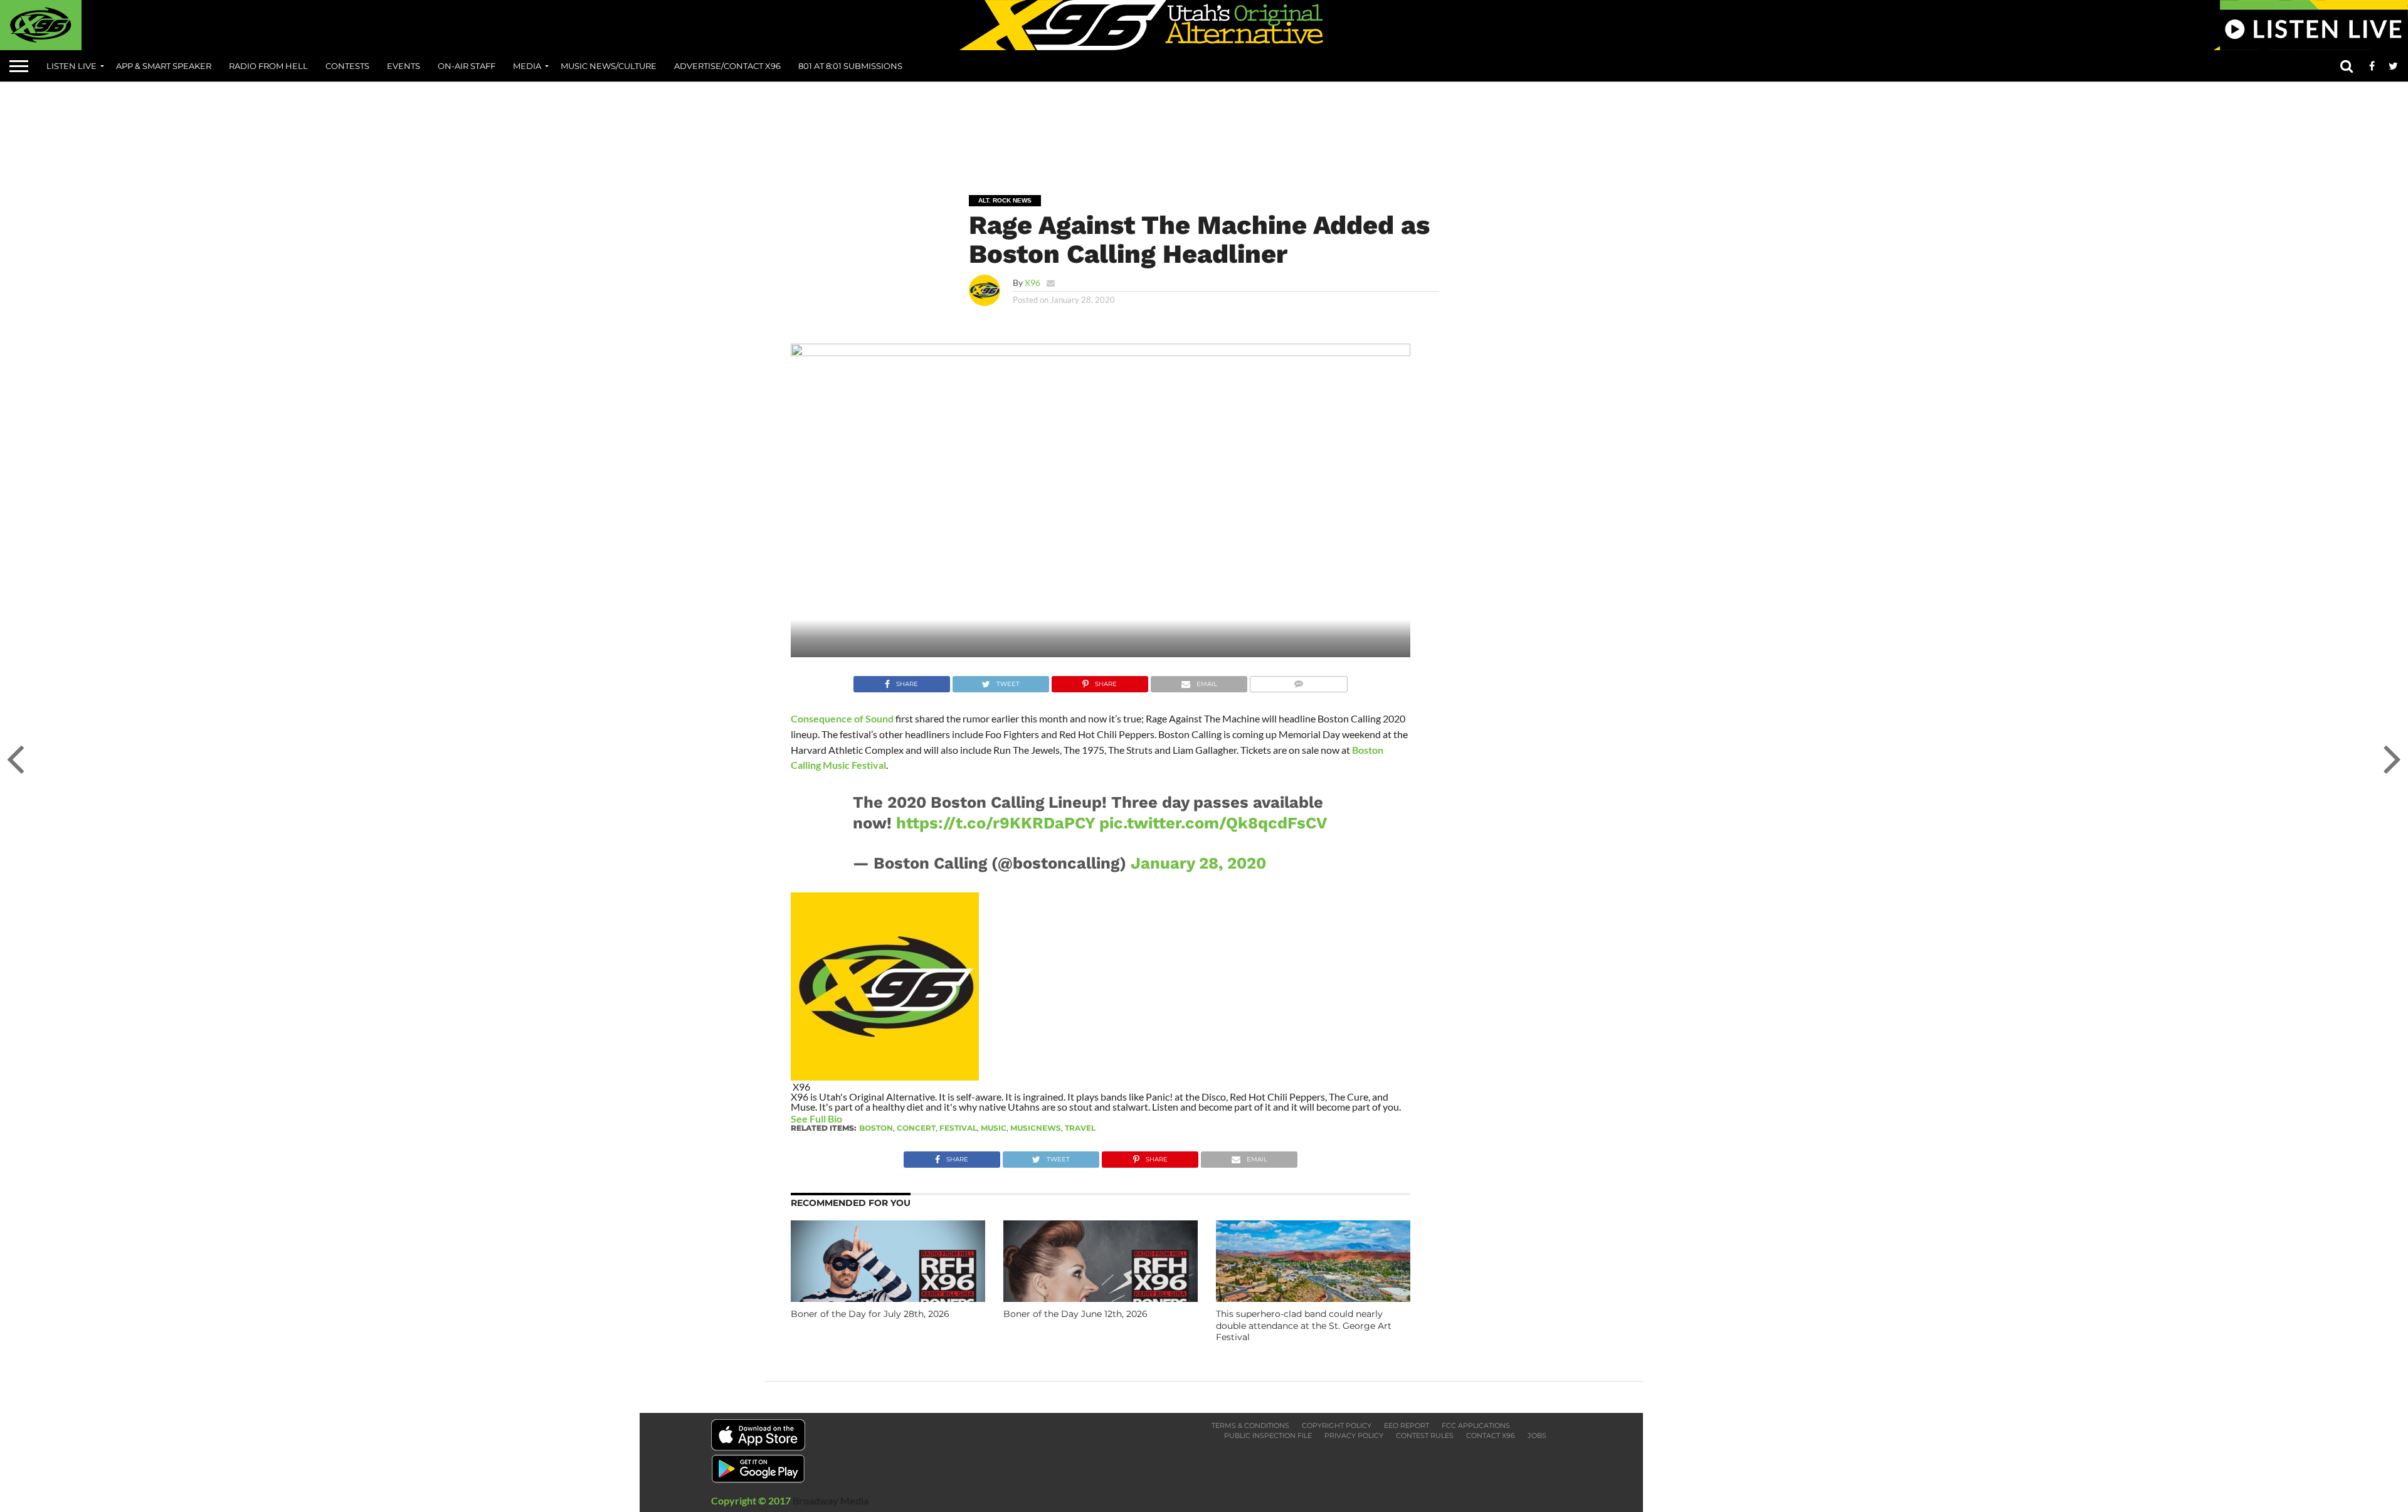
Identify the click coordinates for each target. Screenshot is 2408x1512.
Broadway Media (831, 1500)
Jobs (1537, 1435)
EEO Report (1407, 1425)
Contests (347, 66)
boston (876, 1128)
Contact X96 (1491, 1435)
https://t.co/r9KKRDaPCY (995, 823)
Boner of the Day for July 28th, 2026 (870, 1314)
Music (994, 1128)
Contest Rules (1425, 1435)
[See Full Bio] (849, 1118)
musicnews (1036, 1128)
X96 (1032, 283)
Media (527, 66)
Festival (958, 1128)
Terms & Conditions (1250, 1425)
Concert (916, 1128)
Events (404, 66)
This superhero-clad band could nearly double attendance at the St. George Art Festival (1304, 1325)
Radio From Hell (268, 66)
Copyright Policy (1337, 1425)
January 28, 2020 (1198, 863)
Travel (1080, 1128)
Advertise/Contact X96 (727, 66)
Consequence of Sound (842, 718)
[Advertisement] (1204, 129)
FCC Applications (1476, 1425)
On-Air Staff (467, 66)
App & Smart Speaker (164, 66)
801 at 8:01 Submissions (850, 66)
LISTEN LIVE (71, 66)
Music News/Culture (609, 66)
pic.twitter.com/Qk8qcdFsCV (1213, 823)
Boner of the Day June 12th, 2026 (1075, 1314)
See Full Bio (816, 1118)
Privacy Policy (1354, 1435)
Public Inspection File (1268, 1435)
